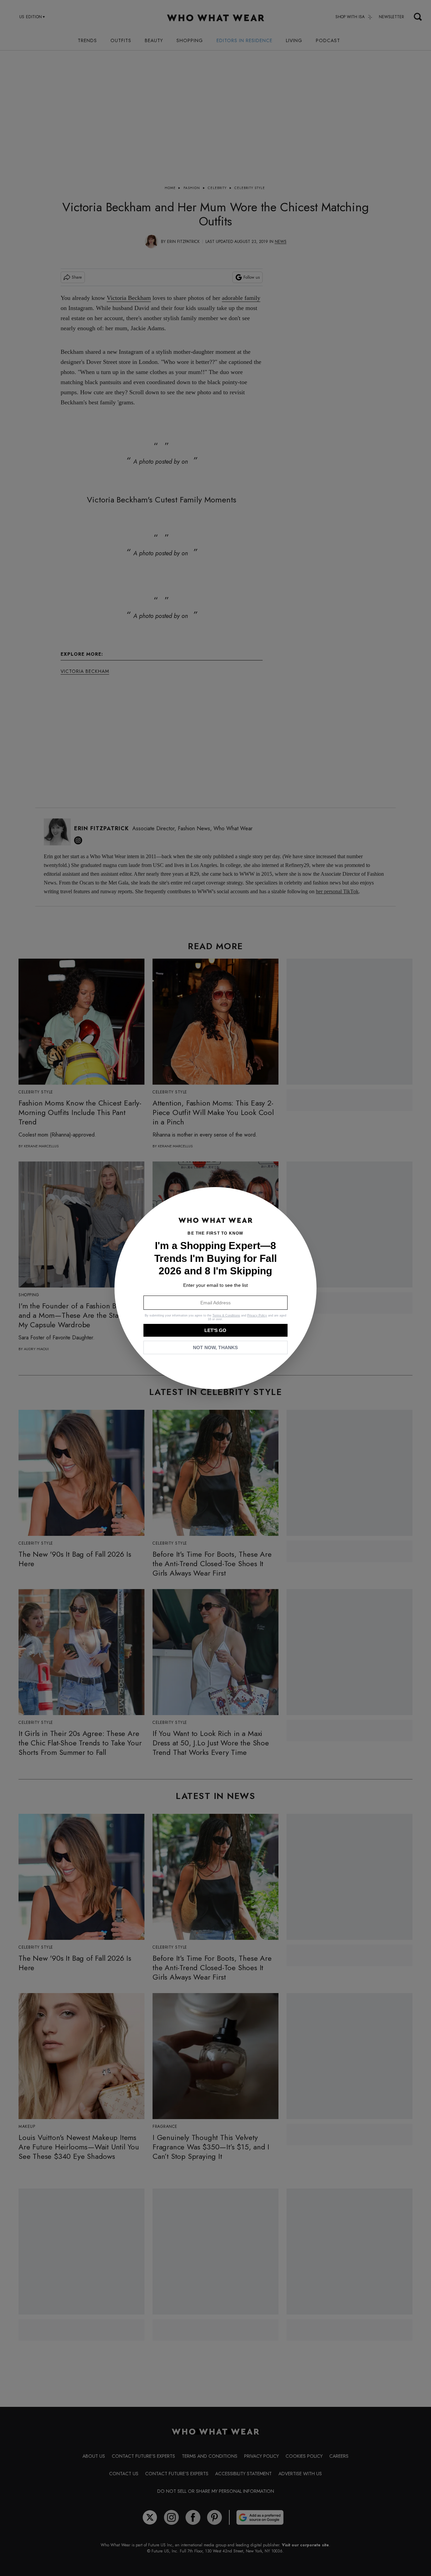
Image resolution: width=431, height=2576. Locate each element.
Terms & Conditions (226, 1315)
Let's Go (215, 1330)
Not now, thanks (215, 1347)
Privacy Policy (257, 1315)
